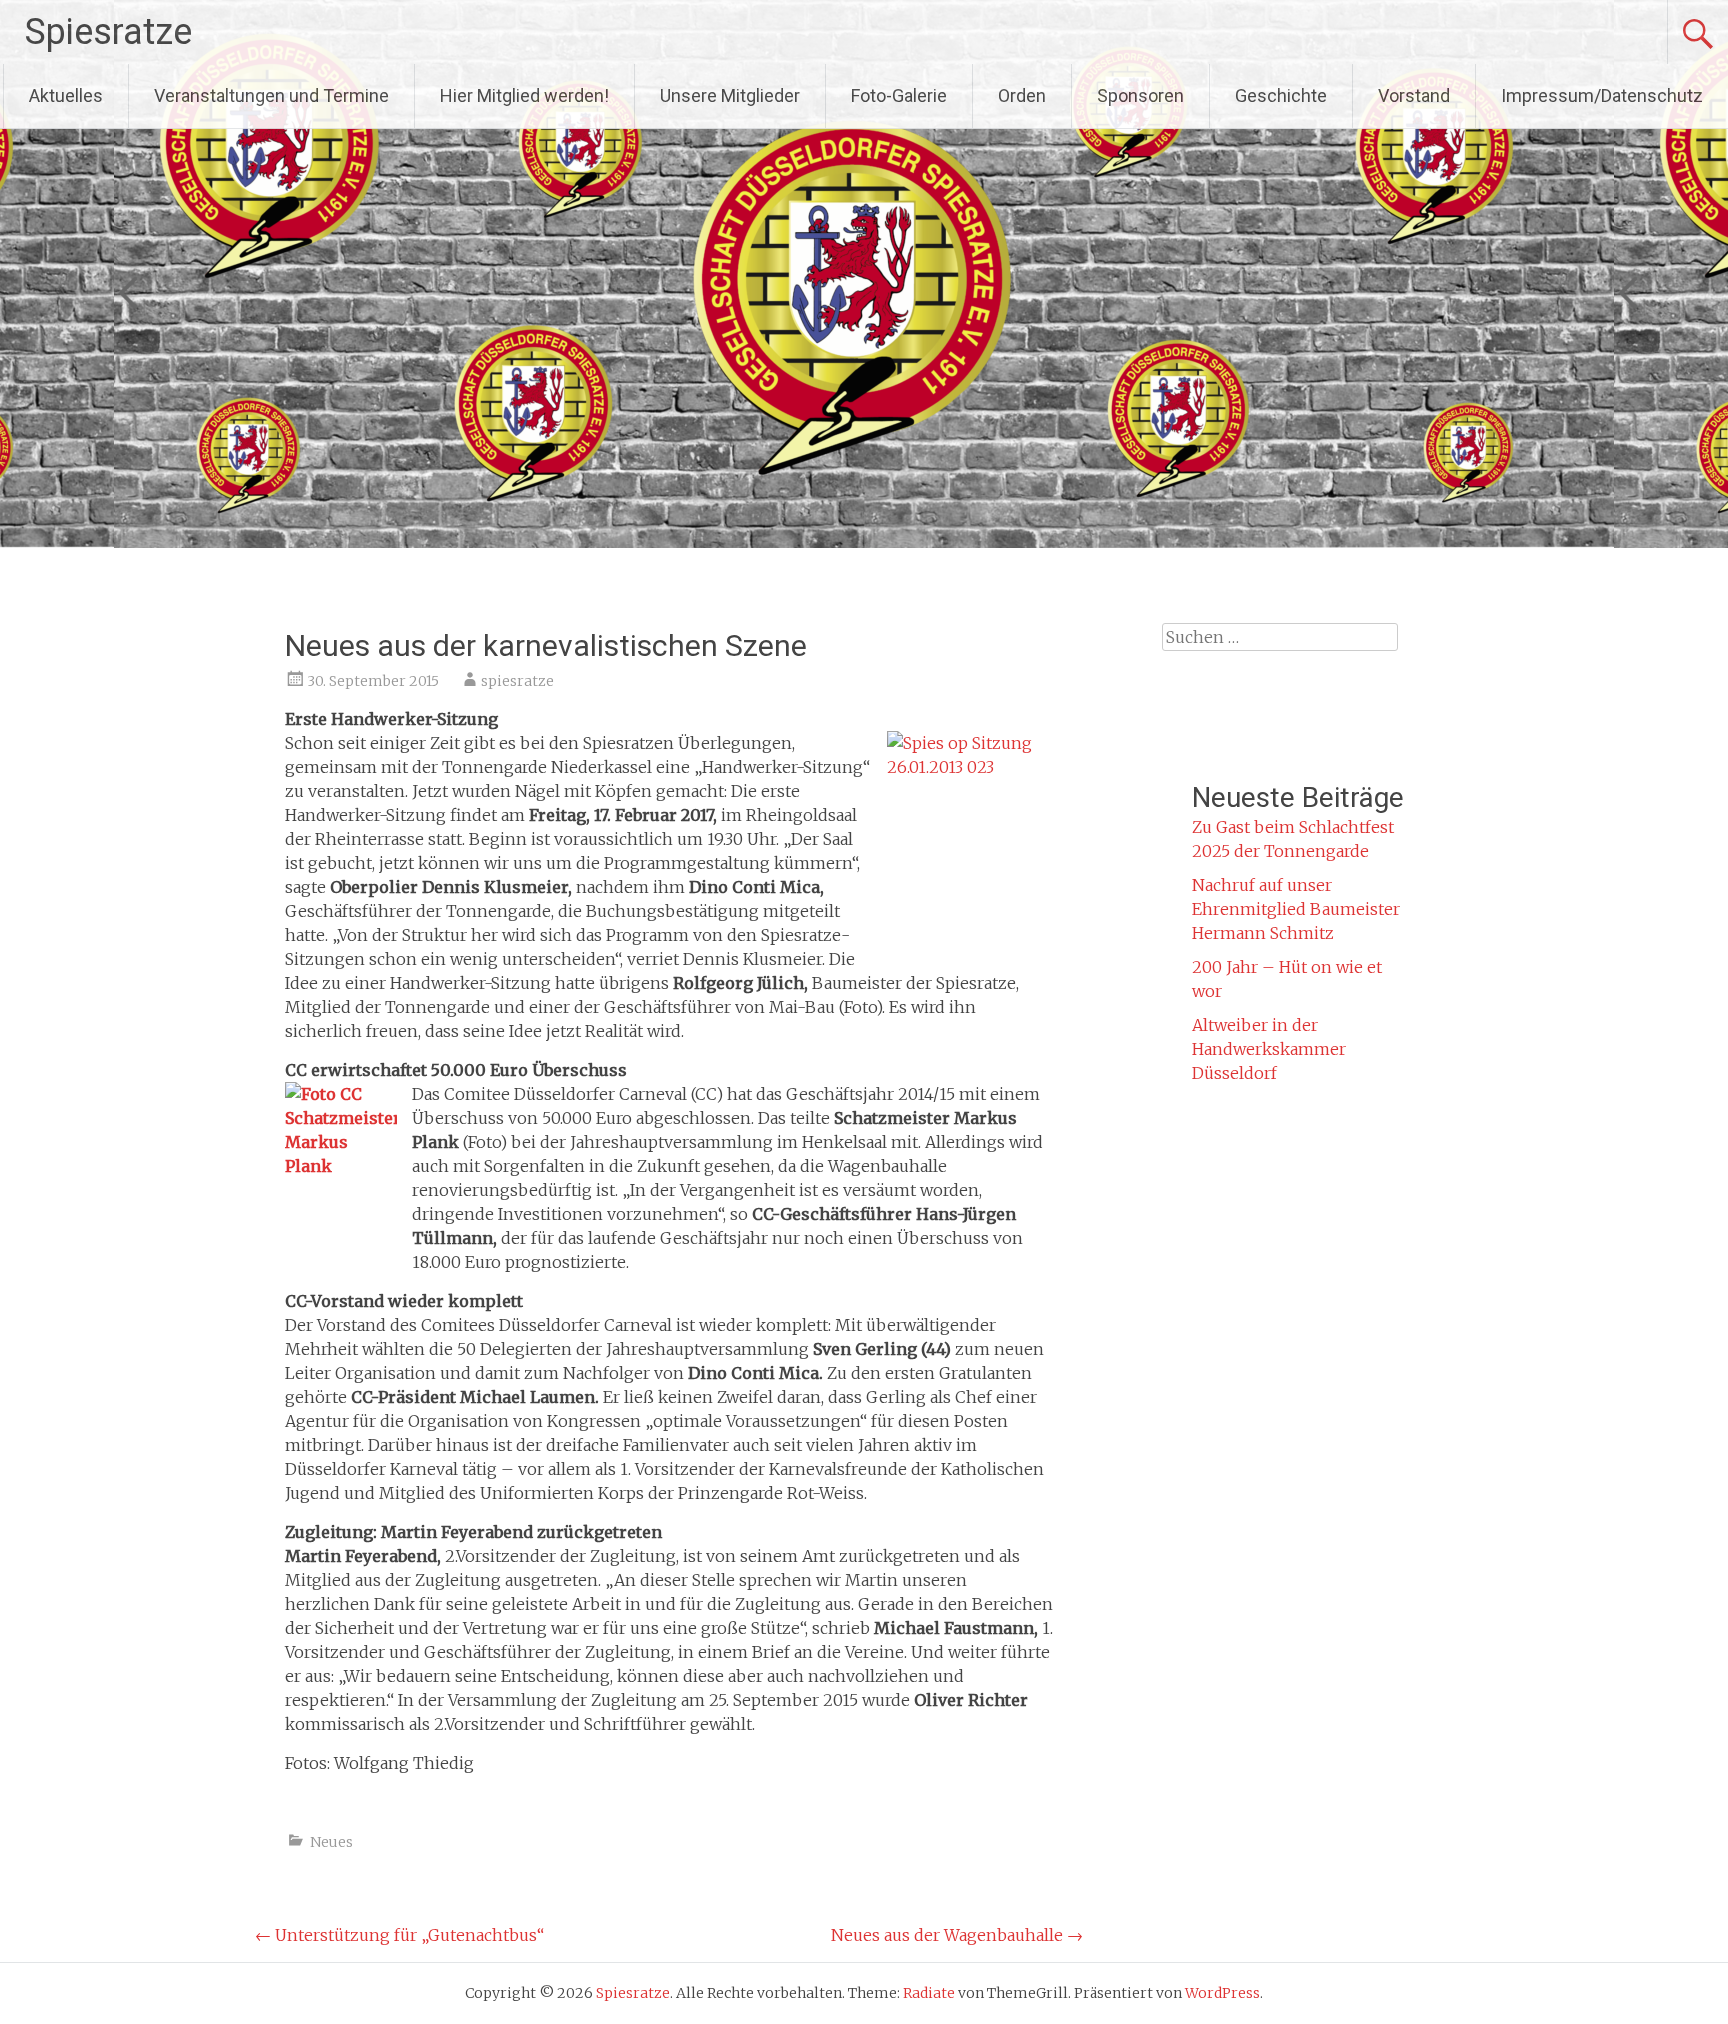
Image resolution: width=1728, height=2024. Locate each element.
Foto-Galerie (899, 95)
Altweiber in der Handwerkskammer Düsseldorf (1269, 1049)
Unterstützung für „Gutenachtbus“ (399, 1935)
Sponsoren (1140, 95)
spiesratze (517, 681)
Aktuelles (66, 95)
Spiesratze (108, 32)
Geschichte (1281, 95)
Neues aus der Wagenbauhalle (957, 1935)
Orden (1022, 95)
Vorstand (1414, 95)
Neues (331, 1842)
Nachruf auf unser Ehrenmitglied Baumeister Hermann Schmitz (1296, 909)
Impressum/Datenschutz (1602, 95)
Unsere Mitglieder (730, 95)
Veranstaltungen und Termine (271, 95)
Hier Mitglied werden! (524, 95)
